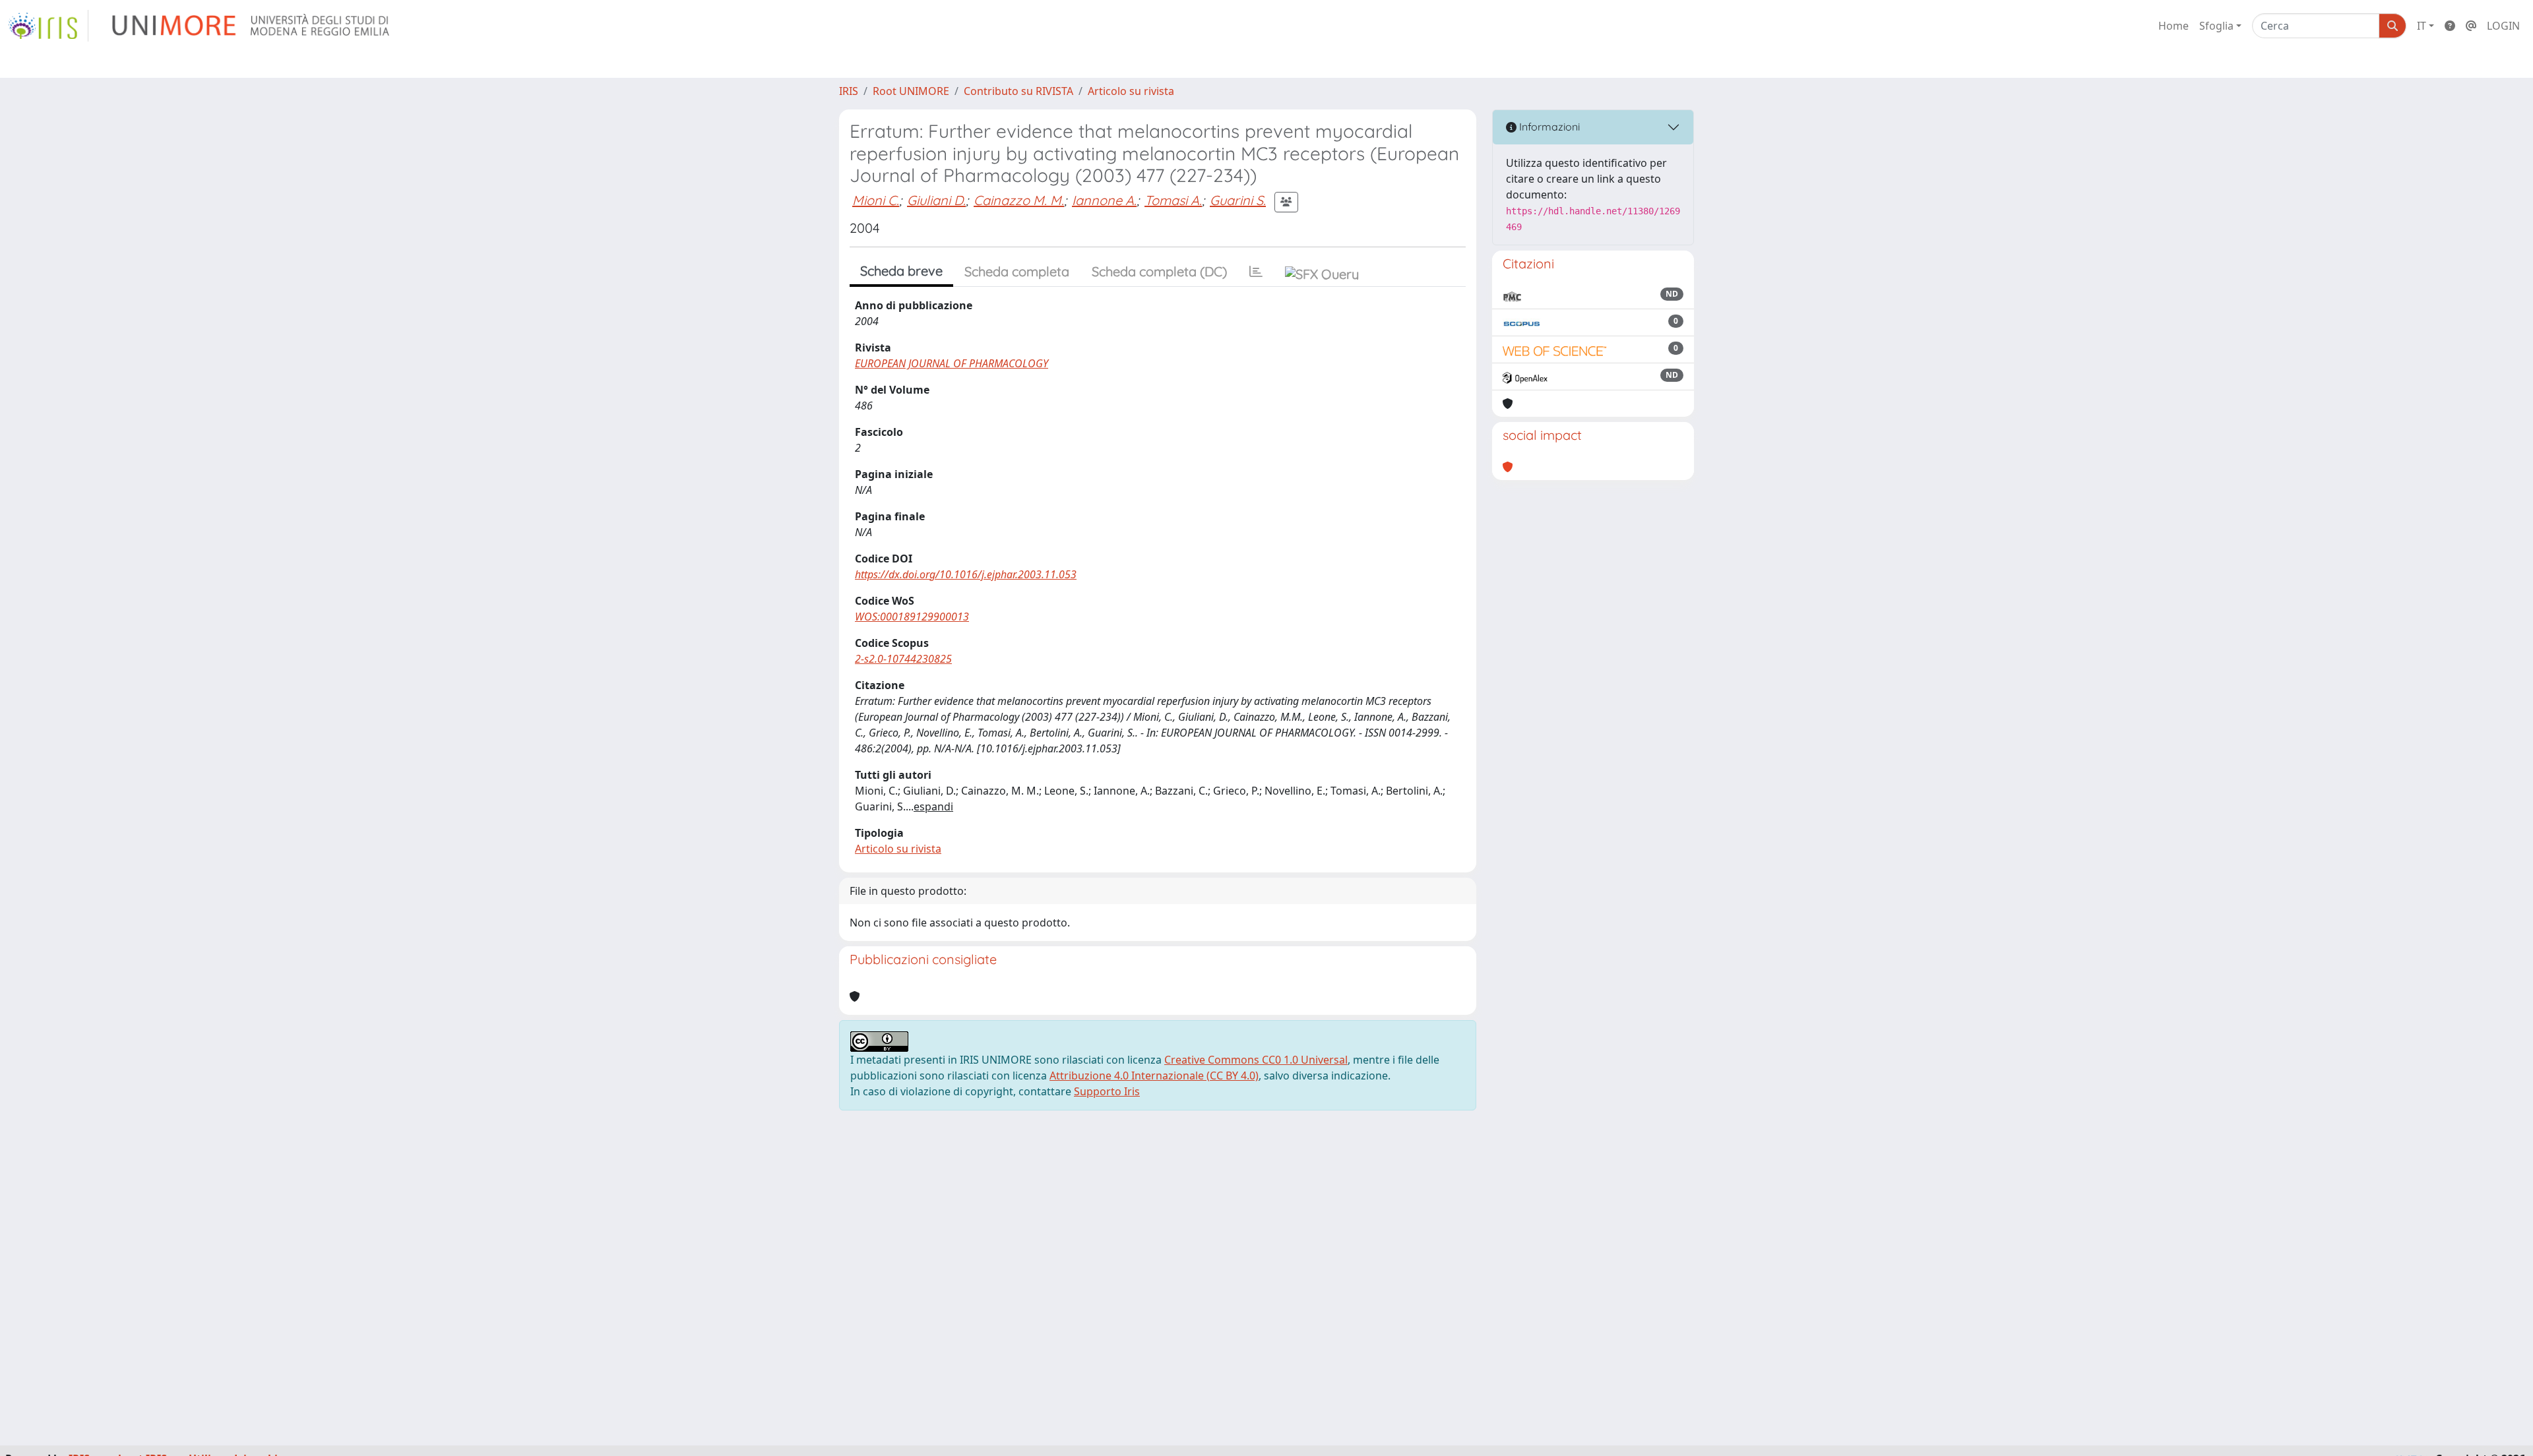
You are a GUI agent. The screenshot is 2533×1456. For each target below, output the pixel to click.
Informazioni (1548, 127)
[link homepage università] (252, 26)
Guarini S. (1238, 200)
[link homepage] (48, 26)
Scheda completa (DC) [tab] (1159, 271)
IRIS (849, 91)
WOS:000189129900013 (912, 617)
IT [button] (2422, 26)
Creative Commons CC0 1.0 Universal (1256, 1060)
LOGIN (2503, 26)
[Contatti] (2471, 26)
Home (2173, 26)
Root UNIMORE (911, 91)
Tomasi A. (1173, 200)
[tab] (1256, 272)
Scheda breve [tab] (901, 271)
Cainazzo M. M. (1019, 200)
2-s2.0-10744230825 (903, 659)
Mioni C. (876, 200)
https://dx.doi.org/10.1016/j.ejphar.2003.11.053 (966, 574)
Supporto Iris (1107, 1091)
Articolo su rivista (1131, 91)
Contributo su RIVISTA (1018, 91)
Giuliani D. (936, 200)
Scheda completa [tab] (1017, 271)
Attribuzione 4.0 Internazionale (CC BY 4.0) (1154, 1076)
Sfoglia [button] (2216, 26)
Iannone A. (1104, 200)
